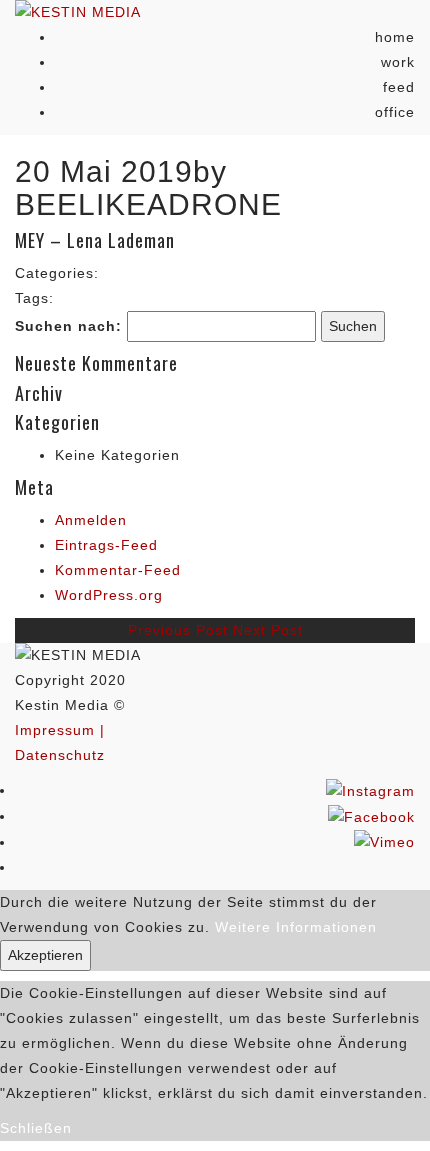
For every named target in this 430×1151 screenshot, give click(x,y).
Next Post (268, 630)
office (395, 112)
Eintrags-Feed (106, 545)
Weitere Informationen (296, 927)
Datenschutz (60, 755)
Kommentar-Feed (118, 570)
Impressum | (60, 730)
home (395, 37)
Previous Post (178, 630)
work (398, 62)
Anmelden (91, 520)
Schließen (36, 1128)
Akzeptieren (45, 955)
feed (399, 87)
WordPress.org (109, 595)
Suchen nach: (68, 326)
